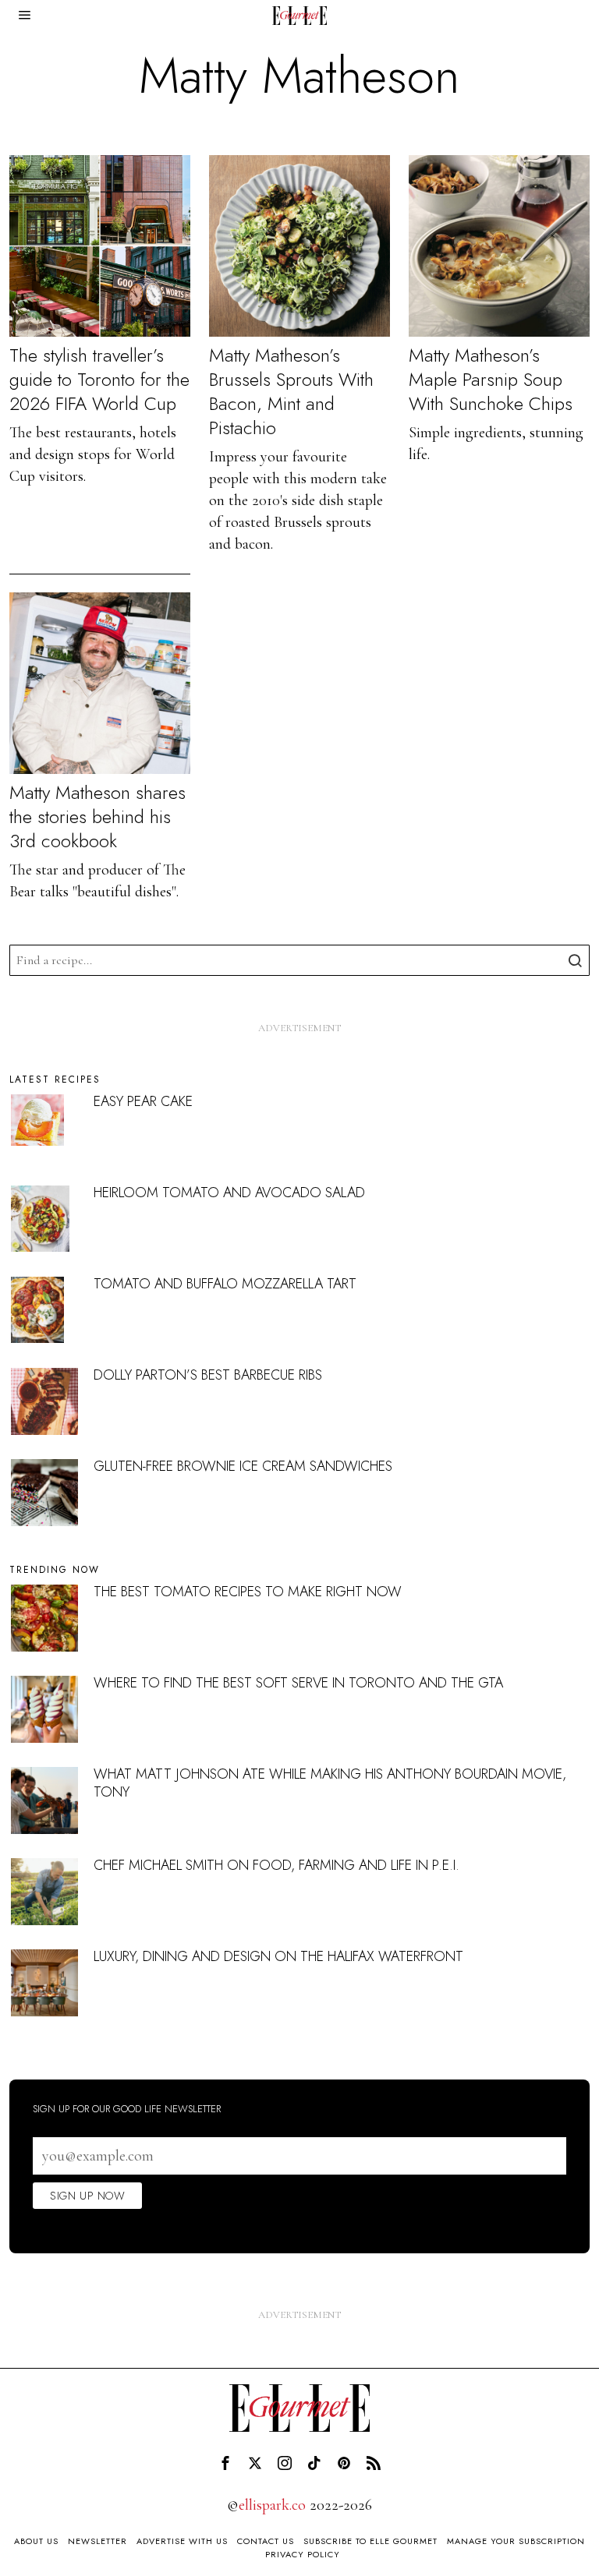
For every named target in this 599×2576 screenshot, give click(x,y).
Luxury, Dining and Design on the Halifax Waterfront (278, 1956)
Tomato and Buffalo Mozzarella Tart (225, 1284)
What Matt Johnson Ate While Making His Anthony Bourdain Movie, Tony (330, 1783)
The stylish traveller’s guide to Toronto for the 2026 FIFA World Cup (99, 380)
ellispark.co (272, 2505)
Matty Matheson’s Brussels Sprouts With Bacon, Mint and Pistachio (291, 392)
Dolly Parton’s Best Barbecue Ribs (208, 1375)
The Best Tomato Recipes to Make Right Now (248, 1592)
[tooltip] (225, 2463)
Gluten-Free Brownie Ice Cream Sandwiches (243, 1466)
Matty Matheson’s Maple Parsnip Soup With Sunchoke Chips (491, 380)
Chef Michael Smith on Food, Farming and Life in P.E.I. (276, 1865)
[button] (574, 960)
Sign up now (87, 2196)
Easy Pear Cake (143, 1101)
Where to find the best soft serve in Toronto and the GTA (298, 1683)
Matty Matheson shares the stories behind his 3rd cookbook (97, 817)
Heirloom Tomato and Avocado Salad (229, 1193)
